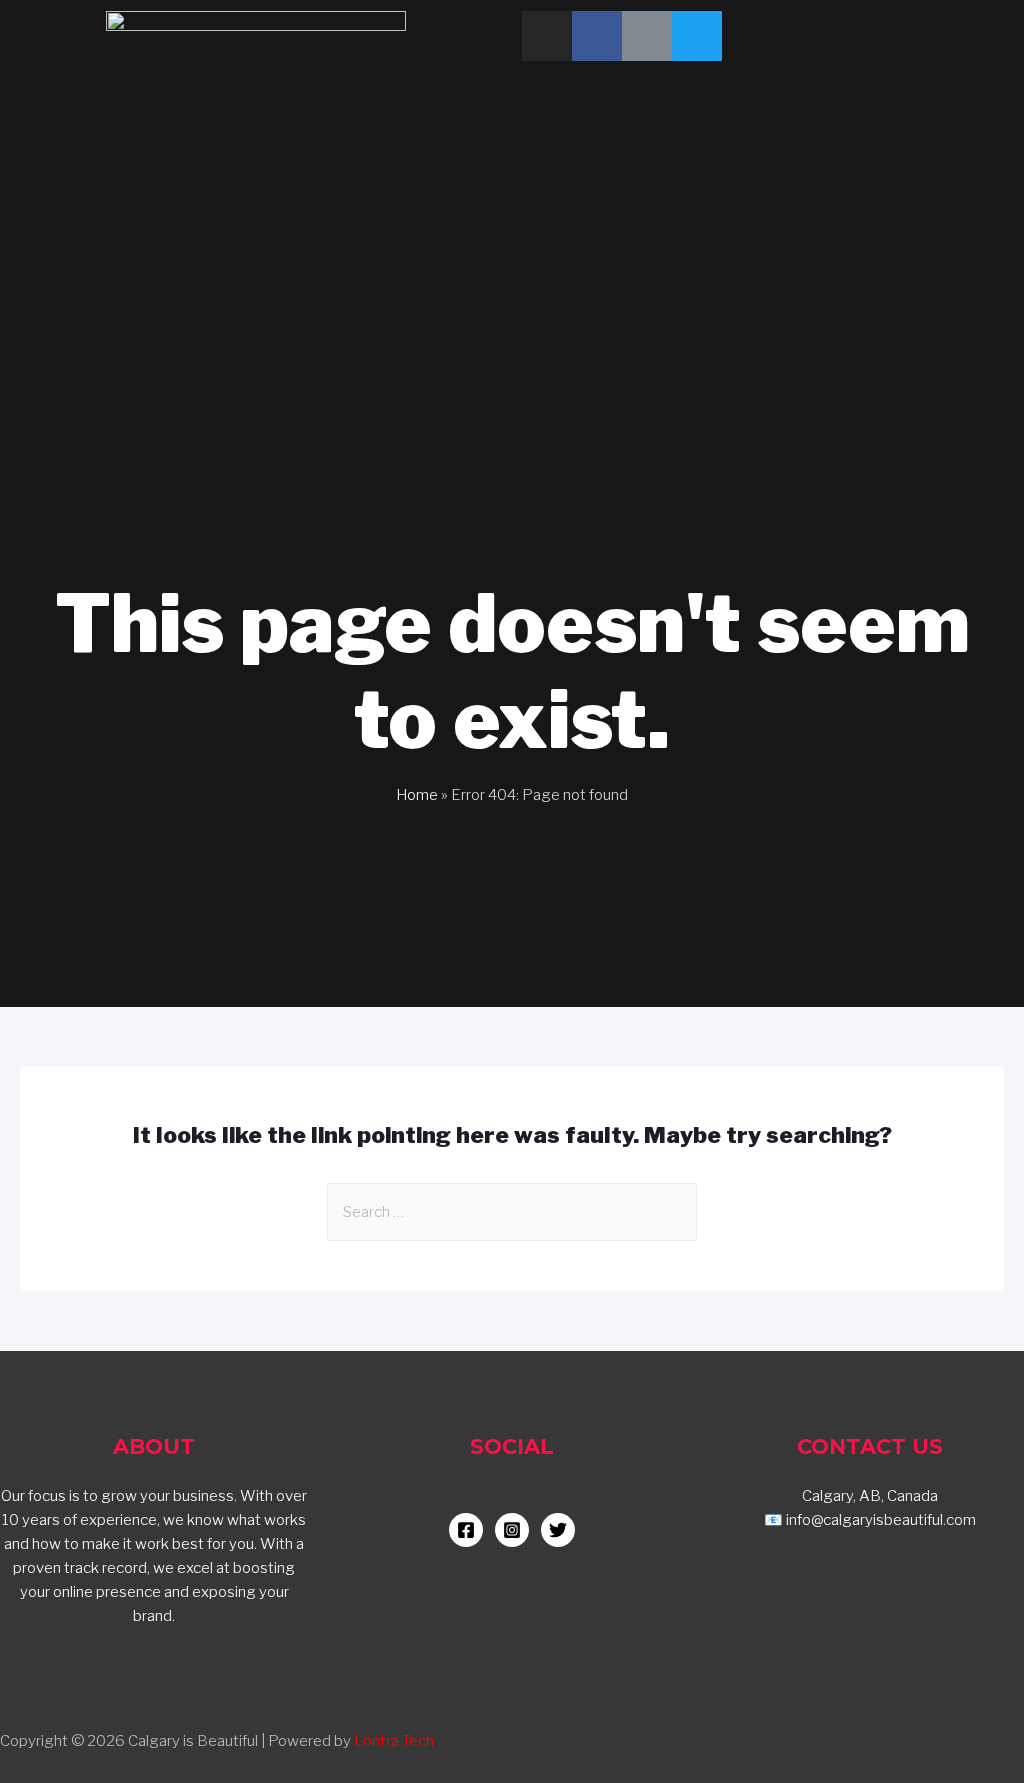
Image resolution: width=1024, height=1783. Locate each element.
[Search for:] (512, 1212)
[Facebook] (597, 36)
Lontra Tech (394, 1741)
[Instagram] (547, 36)
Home (417, 795)
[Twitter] (697, 36)
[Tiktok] (647, 36)
